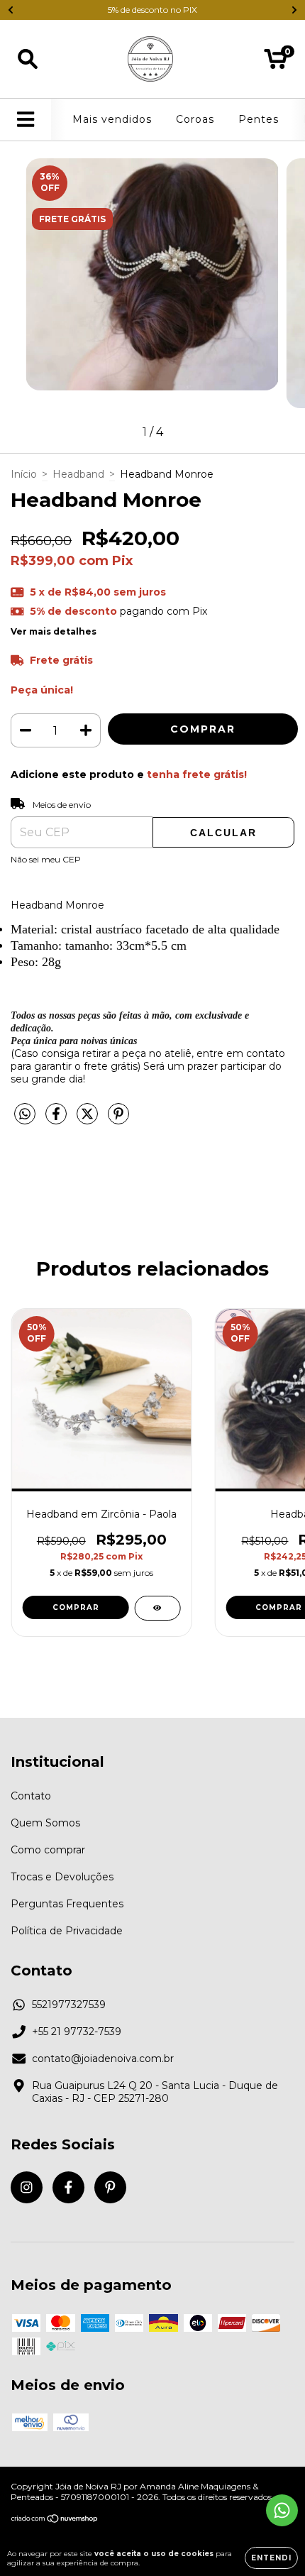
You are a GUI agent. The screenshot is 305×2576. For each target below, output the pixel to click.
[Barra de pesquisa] (28, 59)
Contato (31, 1796)
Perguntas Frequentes (67, 1904)
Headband (78, 474)
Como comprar (48, 1850)
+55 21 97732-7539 (77, 2032)
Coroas (195, 119)
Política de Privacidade (67, 1931)
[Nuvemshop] (55, 2520)
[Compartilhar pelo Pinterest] (118, 1120)
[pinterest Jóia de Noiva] (110, 2187)
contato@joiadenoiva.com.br (103, 2059)
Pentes (259, 119)
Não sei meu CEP (46, 859)
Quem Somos (45, 1823)
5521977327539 (69, 2005)
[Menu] (26, 120)
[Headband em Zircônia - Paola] (157, 1608)
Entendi (271, 2558)
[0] (276, 62)
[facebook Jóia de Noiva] (68, 2187)
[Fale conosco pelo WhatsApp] (282, 2510)
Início (24, 474)
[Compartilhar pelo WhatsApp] (25, 1114)
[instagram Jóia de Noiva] (27, 2187)
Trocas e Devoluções (62, 1877)
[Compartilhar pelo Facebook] (57, 1120)
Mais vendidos (112, 119)
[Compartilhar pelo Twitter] (89, 1120)
